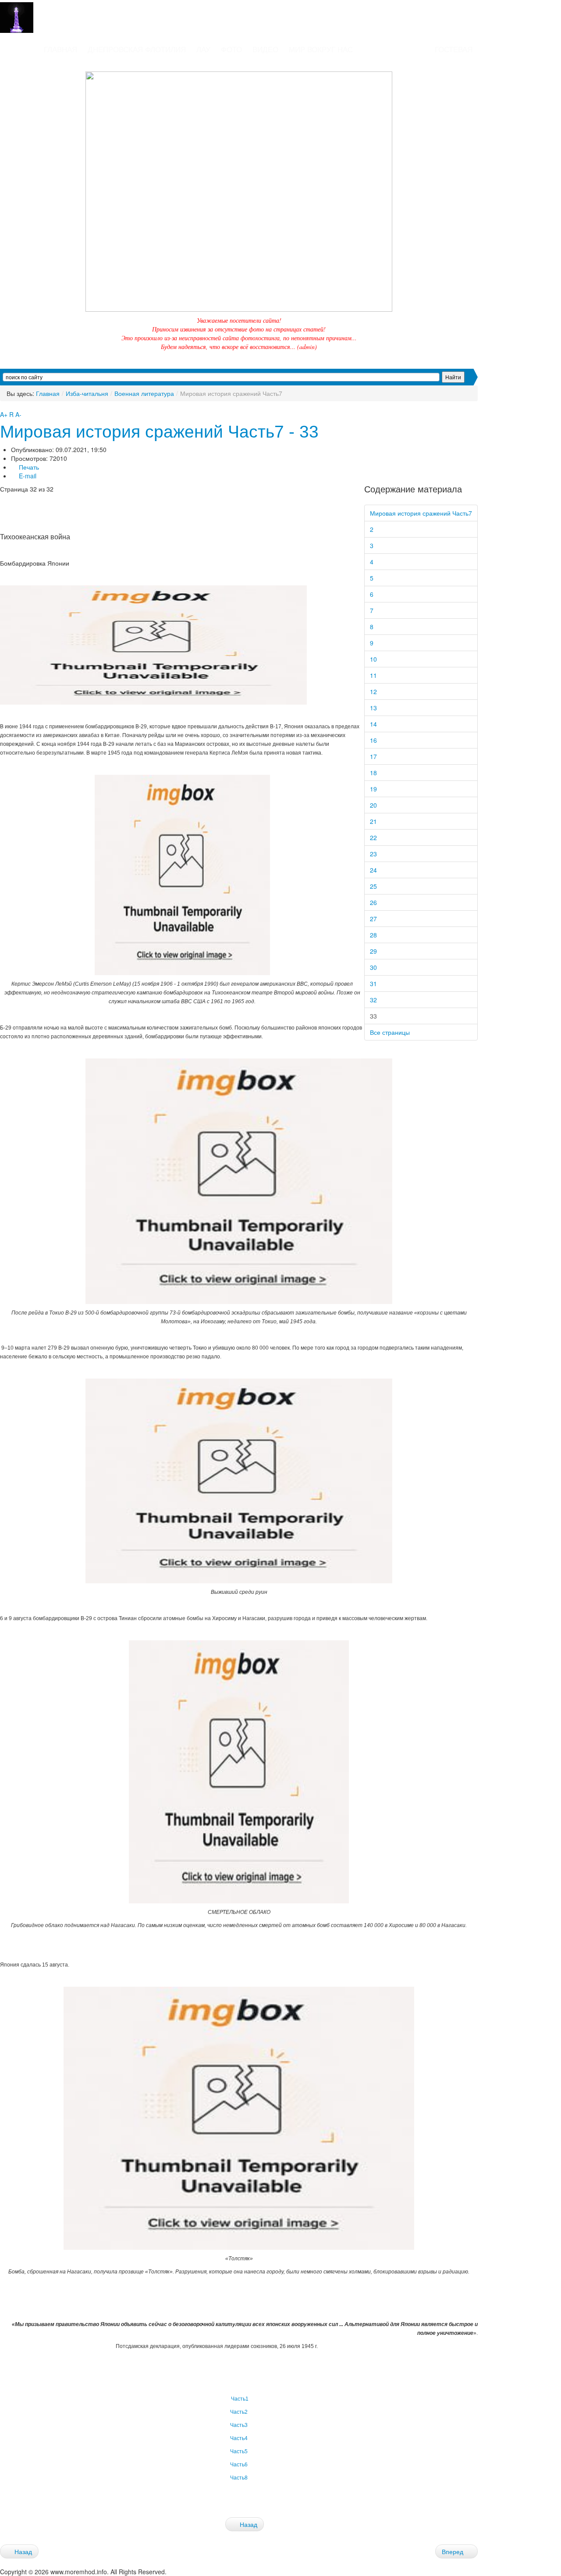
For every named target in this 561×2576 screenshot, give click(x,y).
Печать (28, 467)
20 (373, 805)
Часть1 (239, 2399)
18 (373, 773)
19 (373, 789)
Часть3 (239, 2425)
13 (373, 708)
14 (373, 724)
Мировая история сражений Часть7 (421, 513)
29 (373, 951)
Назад (248, 2524)
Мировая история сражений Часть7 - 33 (159, 432)
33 (373, 1016)
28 (373, 935)
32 (373, 1000)
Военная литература (144, 393)
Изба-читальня (87, 393)
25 (373, 886)
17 (373, 756)
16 (373, 740)
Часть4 (239, 2438)
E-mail (27, 476)
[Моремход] (42, 17)
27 (373, 919)
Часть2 (239, 2412)
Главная (48, 393)
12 (373, 691)
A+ (4, 414)
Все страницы (390, 1032)
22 (373, 837)
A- (18, 414)
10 (373, 659)
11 (373, 675)
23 (373, 854)
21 (373, 821)
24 (373, 870)
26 (373, 902)
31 (373, 983)
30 (373, 967)
